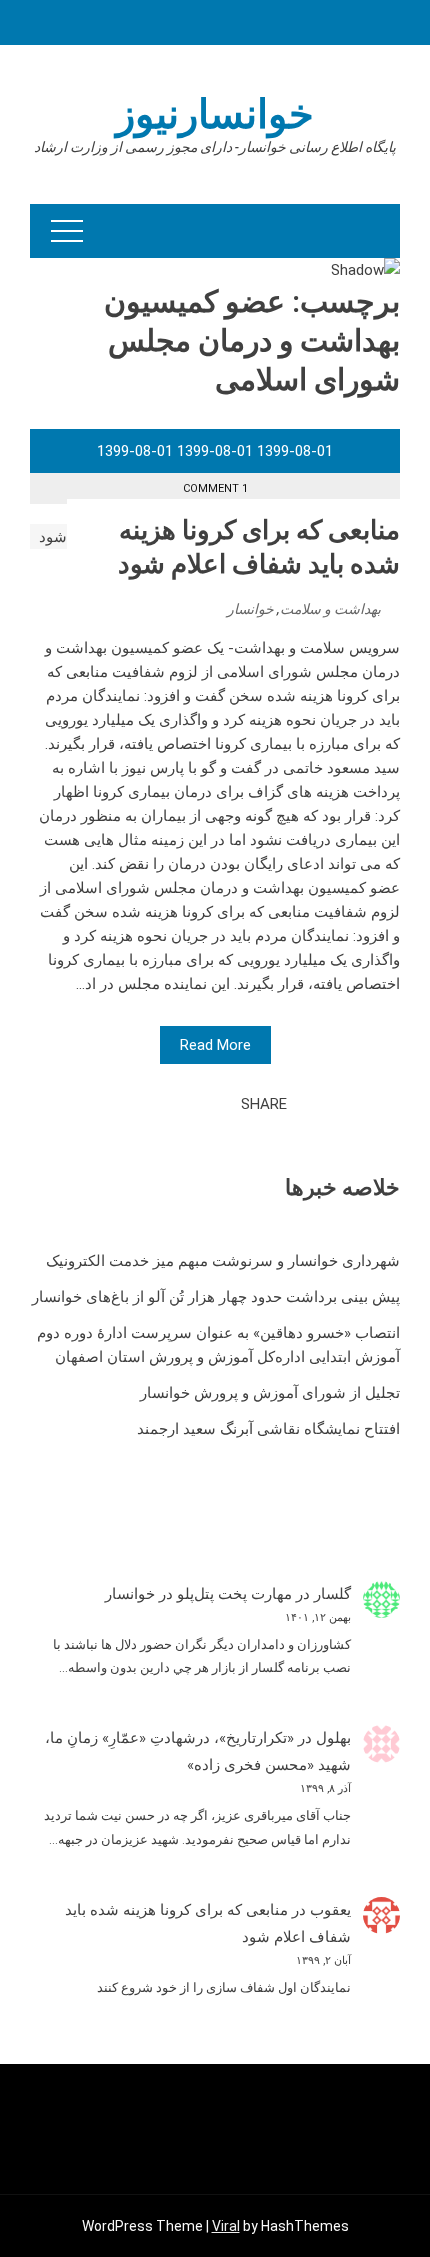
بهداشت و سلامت (330, 609)
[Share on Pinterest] (176, 1104)
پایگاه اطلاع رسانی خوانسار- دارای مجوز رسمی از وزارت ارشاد (215, 147)
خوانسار (250, 609)
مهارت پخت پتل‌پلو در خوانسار (198, 1594)
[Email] (154, 1104)
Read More (215, 1045)
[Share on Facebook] (220, 1104)
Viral (226, 2226)
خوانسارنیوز (215, 114)
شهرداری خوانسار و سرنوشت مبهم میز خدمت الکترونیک (223, 1261)
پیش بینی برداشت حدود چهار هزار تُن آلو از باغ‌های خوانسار (216, 1297)
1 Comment (215, 488)
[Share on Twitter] (198, 1104)
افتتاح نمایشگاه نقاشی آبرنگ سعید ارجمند (268, 1429)
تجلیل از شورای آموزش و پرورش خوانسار (270, 1393)
